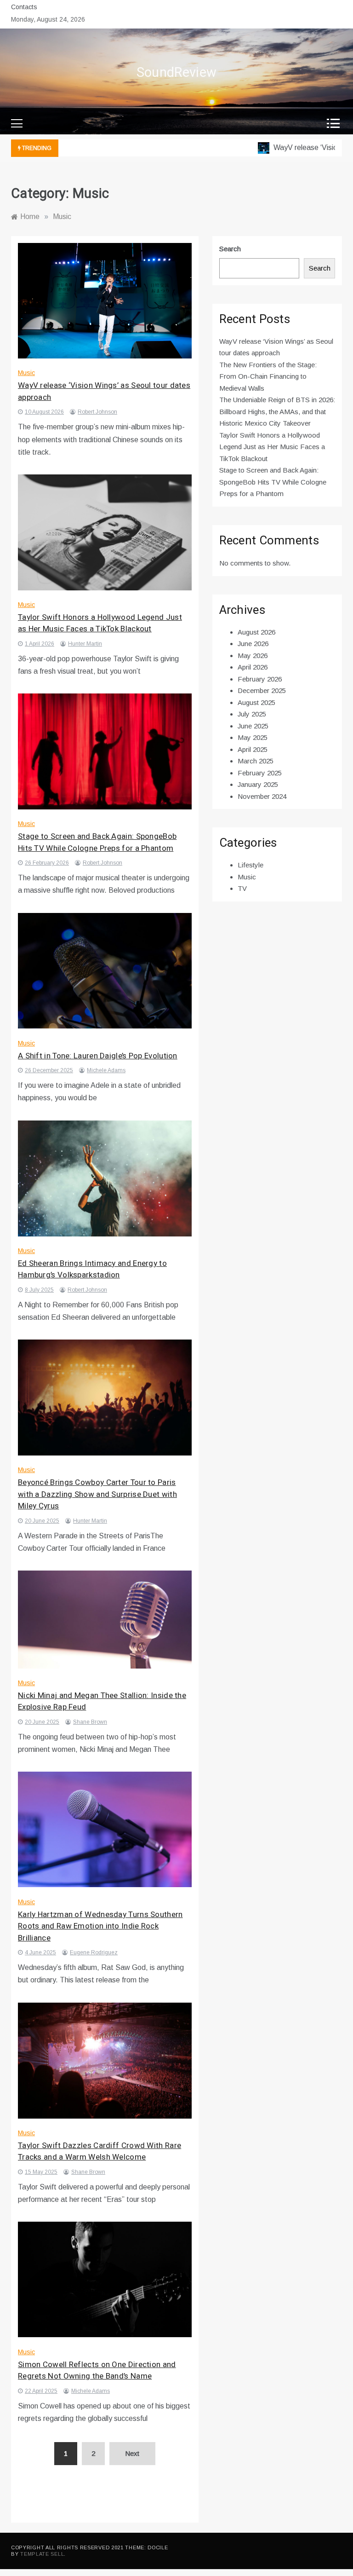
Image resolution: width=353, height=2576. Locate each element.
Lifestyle (251, 865)
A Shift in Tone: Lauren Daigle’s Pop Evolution (98, 1056)
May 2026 (253, 656)
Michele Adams (106, 1070)
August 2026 (256, 632)
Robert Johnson (97, 412)
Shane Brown (90, 1722)
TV (242, 888)
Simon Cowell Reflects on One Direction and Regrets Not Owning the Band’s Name (97, 2371)
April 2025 (253, 749)
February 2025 (260, 773)
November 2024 (262, 796)
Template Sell (42, 2554)
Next (132, 2453)
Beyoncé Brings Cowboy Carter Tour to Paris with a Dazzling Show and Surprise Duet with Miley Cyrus (97, 1494)
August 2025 (256, 702)
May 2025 (253, 737)
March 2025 (256, 761)
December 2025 (262, 690)
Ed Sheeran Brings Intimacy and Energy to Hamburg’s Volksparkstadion (92, 1269)
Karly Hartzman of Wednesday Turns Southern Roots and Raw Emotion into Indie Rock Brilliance (100, 1926)
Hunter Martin (85, 644)
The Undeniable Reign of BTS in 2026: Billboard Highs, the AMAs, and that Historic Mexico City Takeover (277, 411)
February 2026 (260, 679)
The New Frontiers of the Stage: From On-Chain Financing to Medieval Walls (268, 376)
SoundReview (176, 73)
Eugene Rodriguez (94, 1952)
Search (230, 249)
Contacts (24, 7)
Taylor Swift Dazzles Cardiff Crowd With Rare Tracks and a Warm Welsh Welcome (100, 2151)
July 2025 (252, 714)
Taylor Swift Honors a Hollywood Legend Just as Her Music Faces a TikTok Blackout (100, 623)
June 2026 (253, 644)
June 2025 (253, 726)
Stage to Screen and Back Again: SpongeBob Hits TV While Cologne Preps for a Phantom (97, 842)
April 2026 (253, 667)
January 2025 (258, 784)
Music (26, 373)
